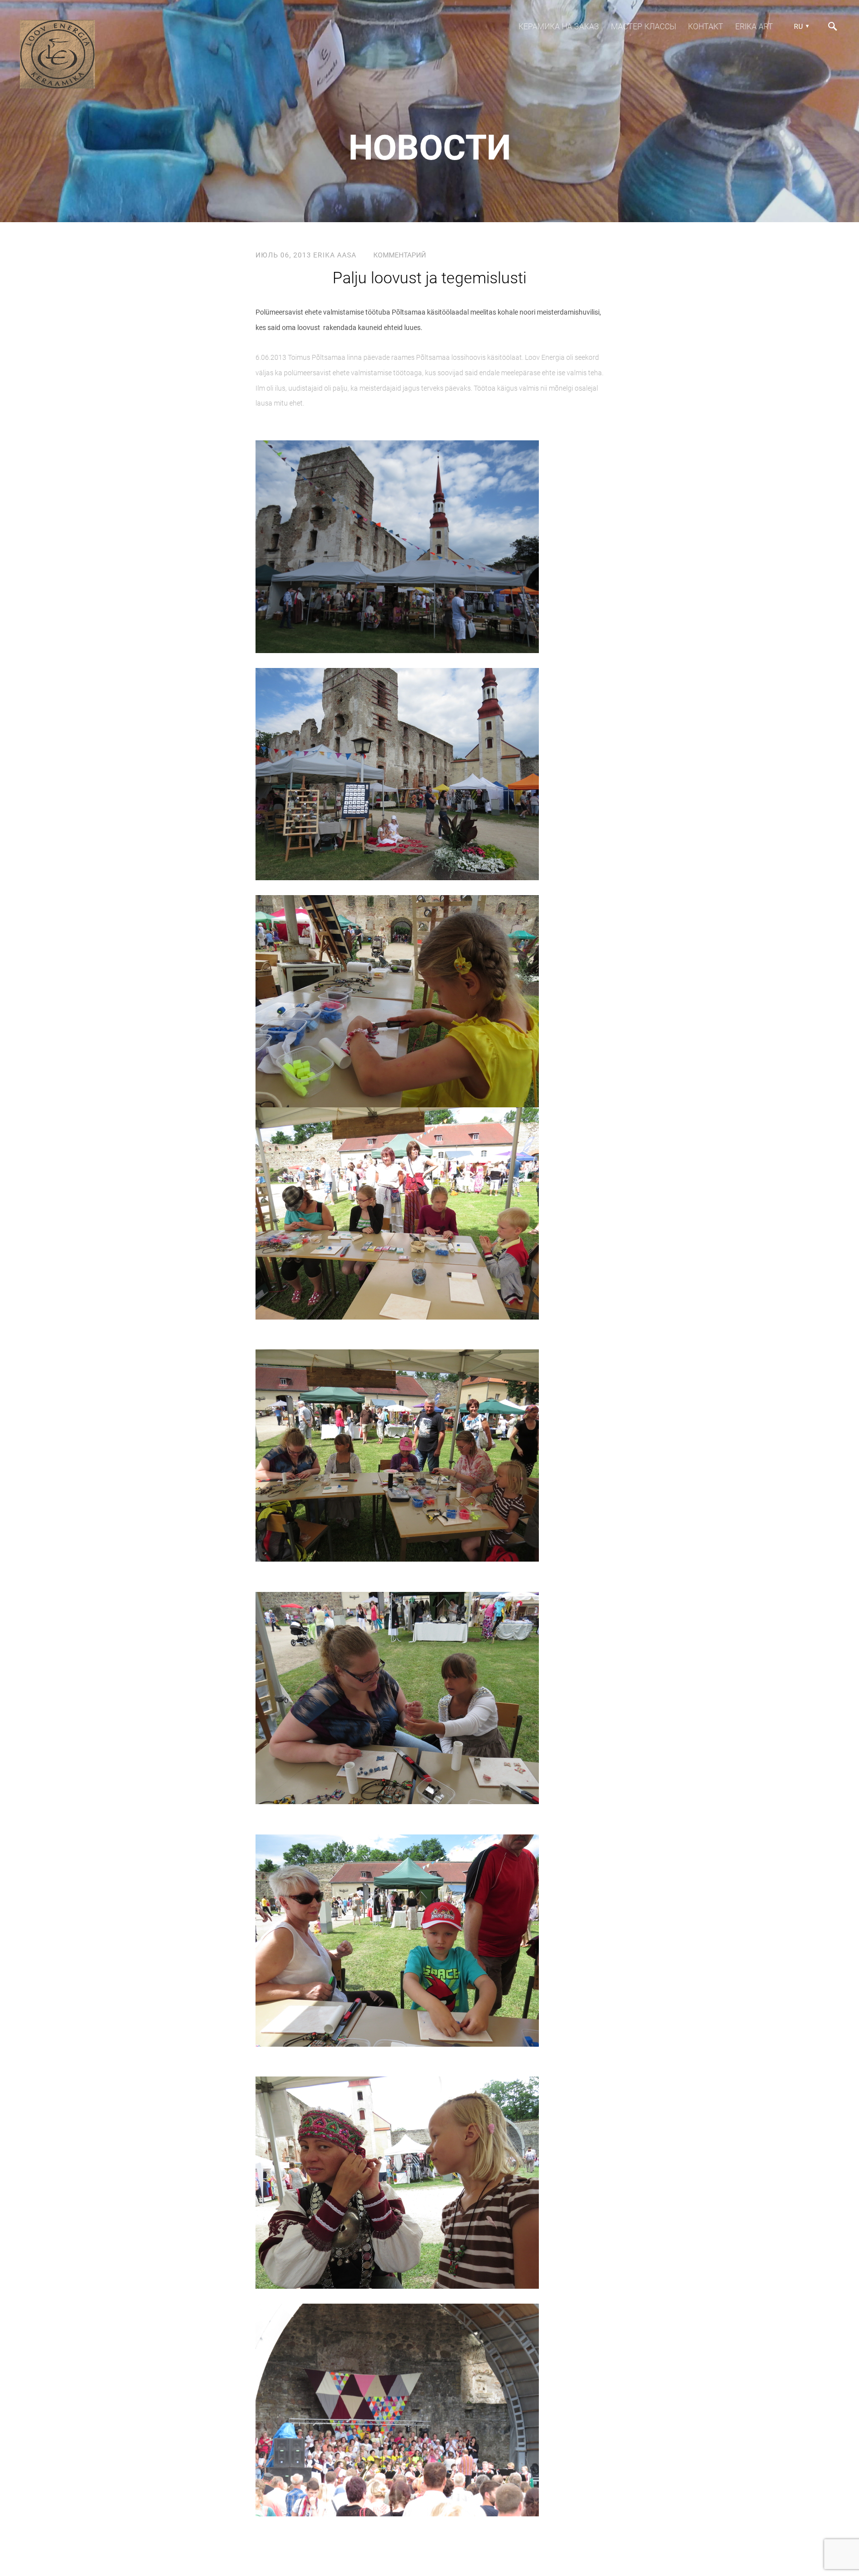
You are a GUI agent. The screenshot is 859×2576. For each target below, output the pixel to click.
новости (430, 148)
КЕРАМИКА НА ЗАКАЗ (559, 27)
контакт (706, 27)
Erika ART (754, 27)
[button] (800, 26)
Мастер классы (644, 27)
